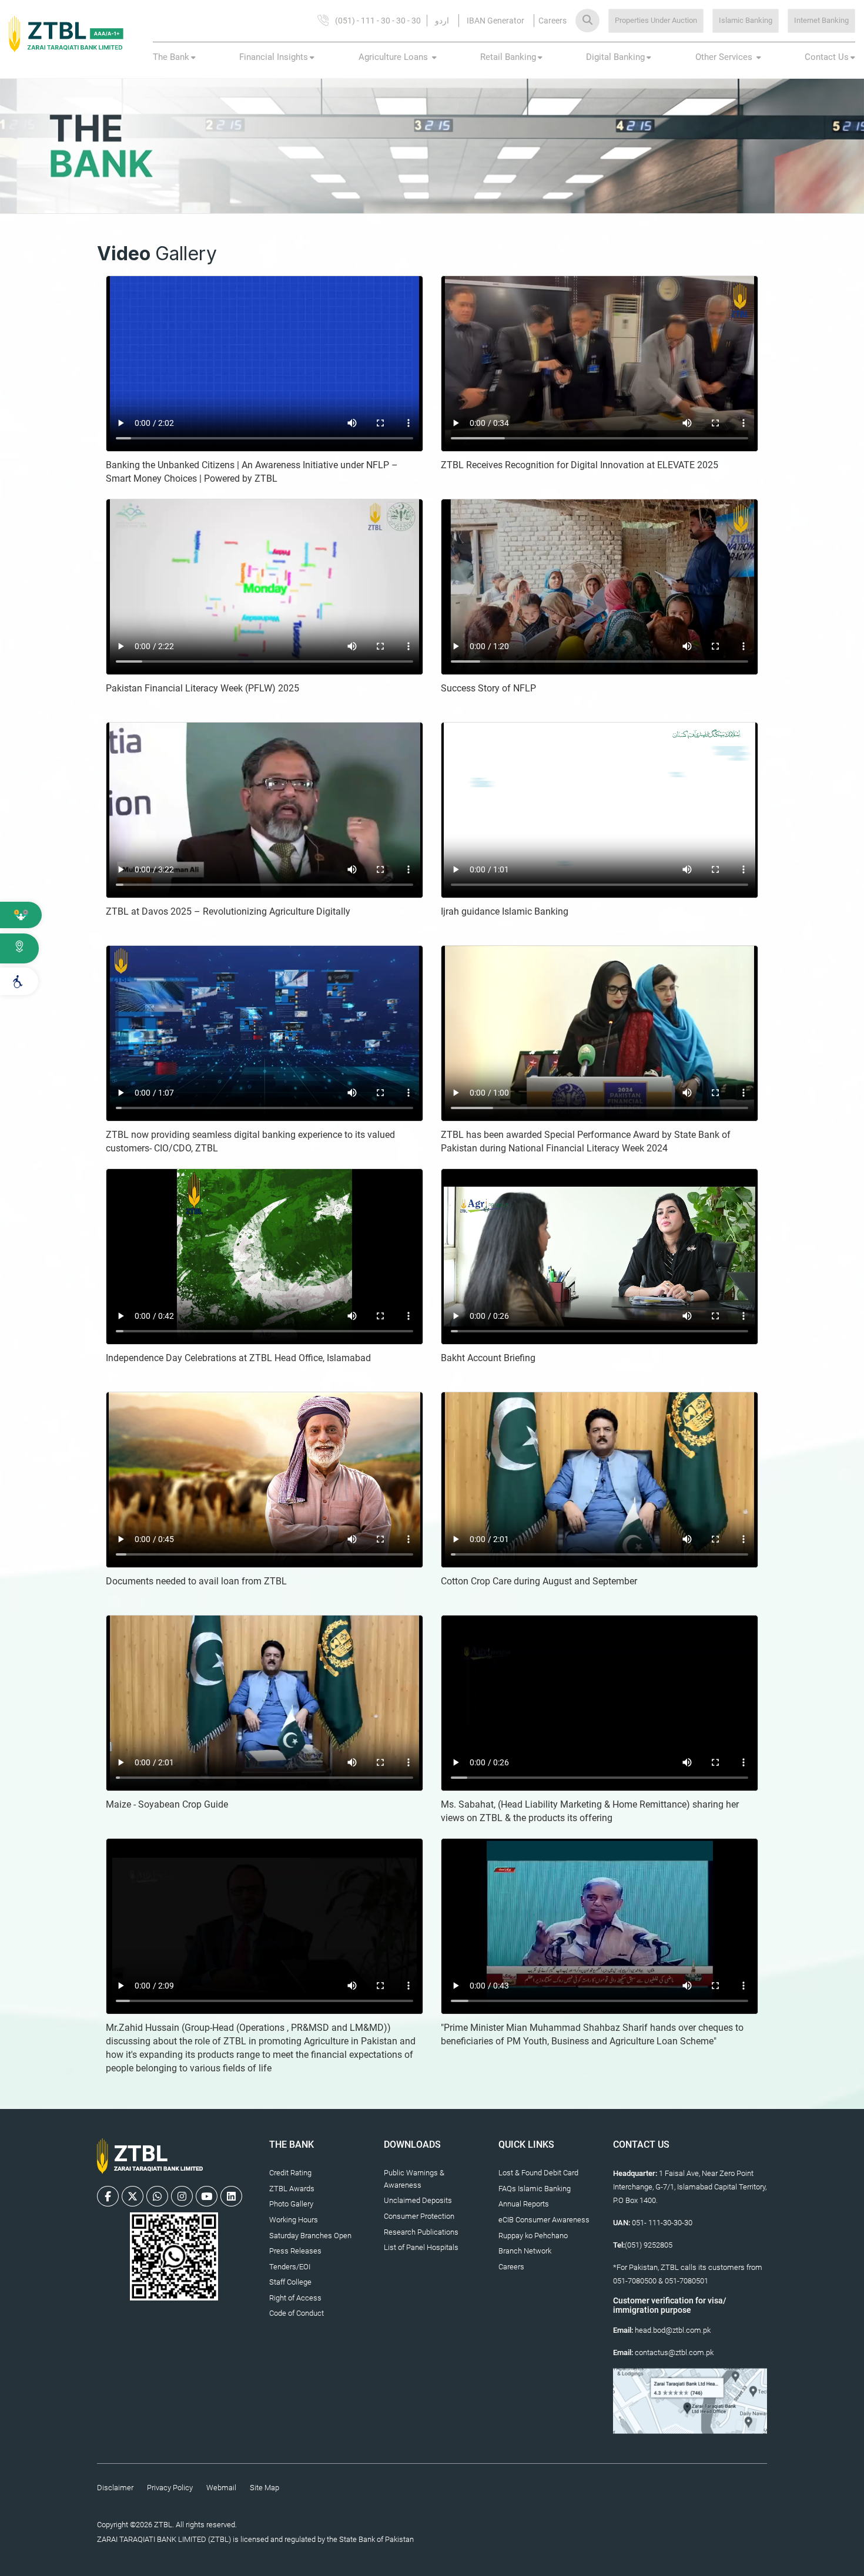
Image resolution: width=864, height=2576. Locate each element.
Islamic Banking (746, 20)
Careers (552, 21)
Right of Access (295, 2298)
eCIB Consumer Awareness (544, 2220)
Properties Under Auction (656, 20)
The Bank (171, 57)
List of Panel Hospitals (421, 2247)
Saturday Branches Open (310, 2236)
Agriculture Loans (394, 57)
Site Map (264, 2488)
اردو (442, 21)
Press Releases (295, 2251)
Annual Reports (524, 2204)
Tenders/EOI (290, 2267)
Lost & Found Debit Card (538, 2173)
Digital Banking (615, 57)
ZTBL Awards (292, 2189)
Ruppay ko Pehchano (533, 2236)
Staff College (290, 2282)
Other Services (725, 57)
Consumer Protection (419, 2216)
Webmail (221, 2488)
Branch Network (525, 2251)
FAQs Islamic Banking (535, 2189)
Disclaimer (115, 2488)
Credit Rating (290, 2173)
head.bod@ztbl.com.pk (673, 2330)
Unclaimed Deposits (418, 2200)
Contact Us (827, 57)
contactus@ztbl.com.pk (674, 2352)
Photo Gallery (291, 2204)
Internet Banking (821, 20)
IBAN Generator (495, 21)
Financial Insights (274, 57)
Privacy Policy (170, 2488)
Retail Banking (508, 57)
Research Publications (421, 2232)
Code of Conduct (297, 2313)
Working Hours (294, 2220)
